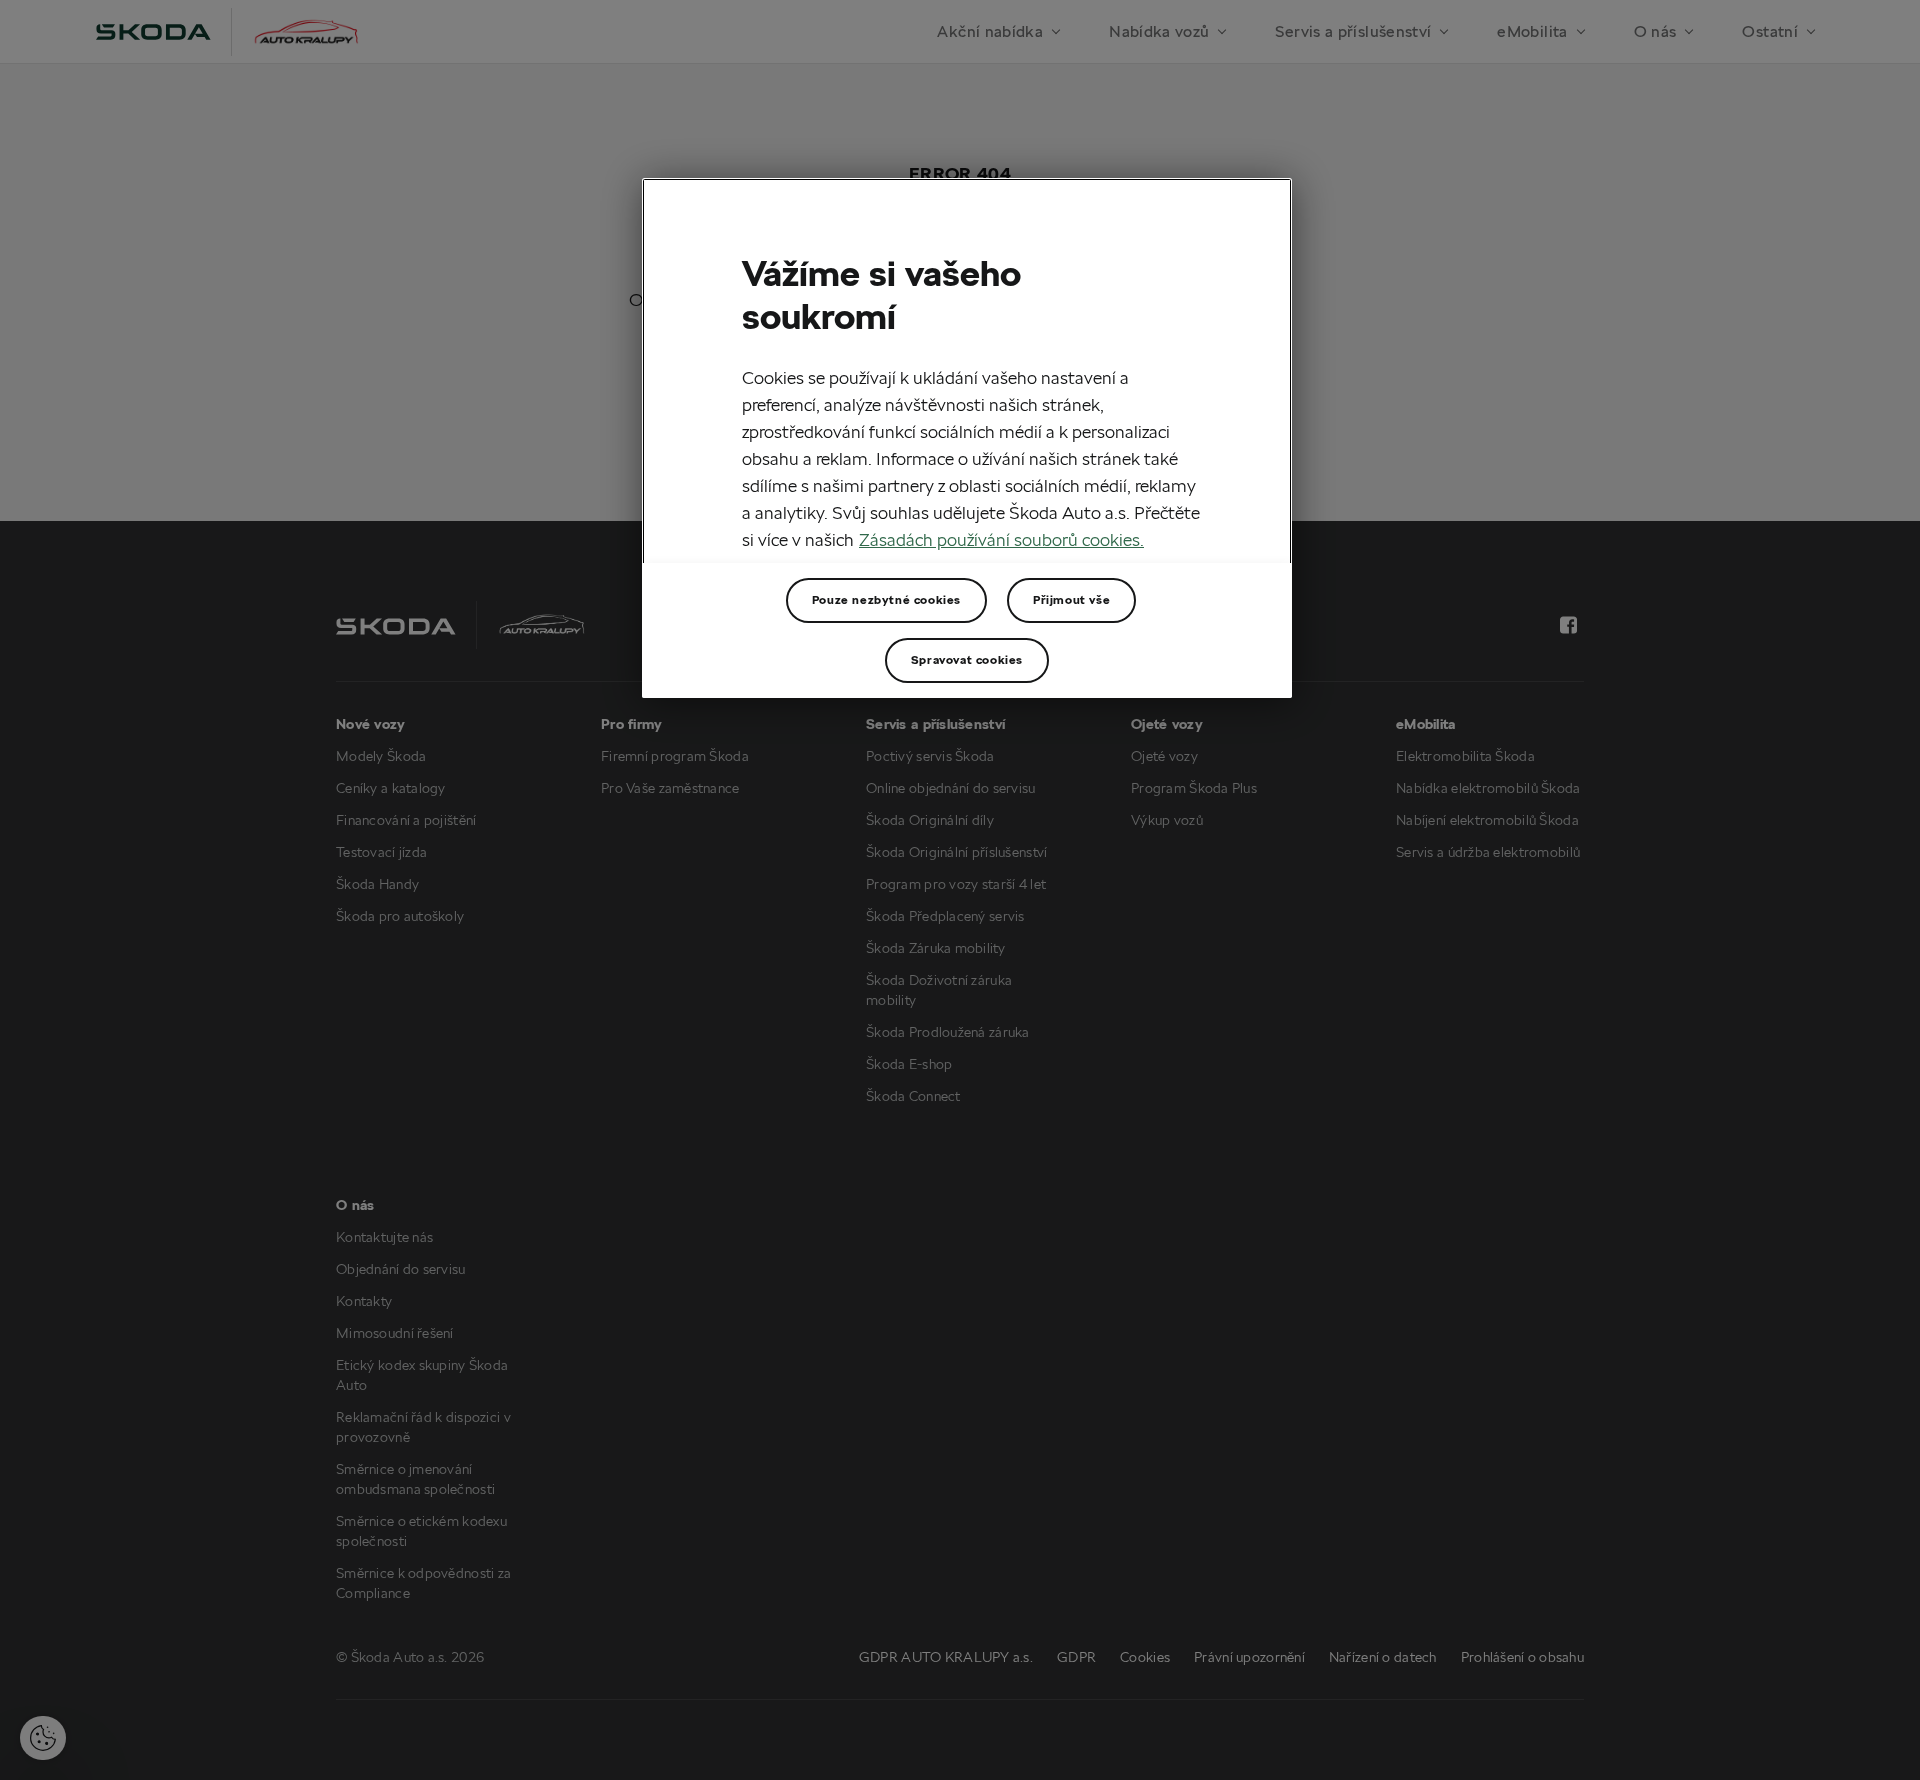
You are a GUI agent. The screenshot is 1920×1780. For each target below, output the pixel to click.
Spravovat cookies (967, 659)
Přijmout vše (1071, 599)
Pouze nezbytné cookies (886, 599)
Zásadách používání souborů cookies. (1001, 539)
